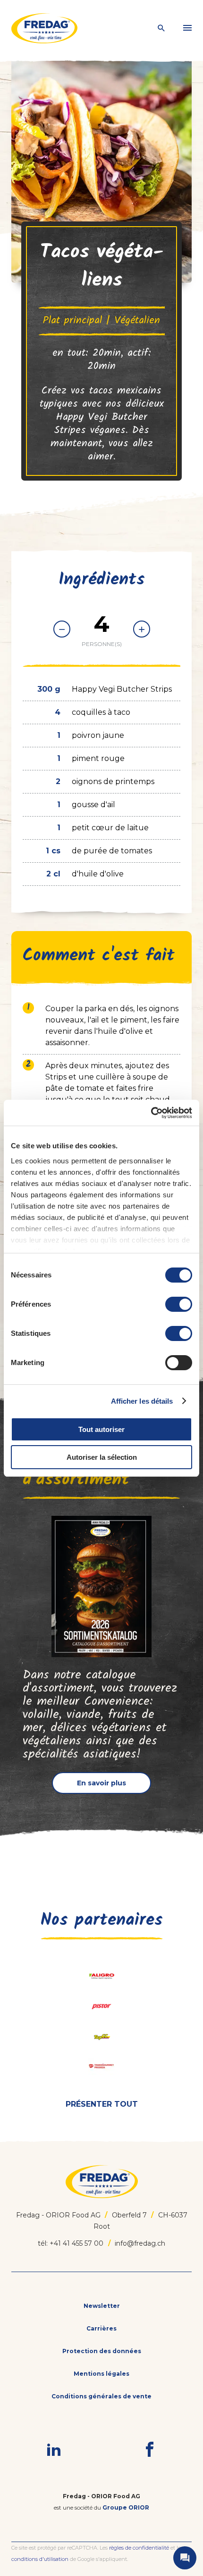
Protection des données (102, 2351)
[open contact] (185, 2558)
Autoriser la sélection (102, 1457)
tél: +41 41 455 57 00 (71, 2243)
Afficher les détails (142, 1401)
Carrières (101, 2328)
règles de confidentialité (139, 2548)
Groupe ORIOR (126, 2507)
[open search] (161, 29)
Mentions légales (101, 2374)
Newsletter (102, 2306)
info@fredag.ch (140, 2243)
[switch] (179, 1304)
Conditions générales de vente (101, 2396)
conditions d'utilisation (40, 2559)
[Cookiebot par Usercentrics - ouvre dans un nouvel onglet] (151, 1113)
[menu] (187, 28)
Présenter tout (102, 2104)
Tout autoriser (101, 1429)
